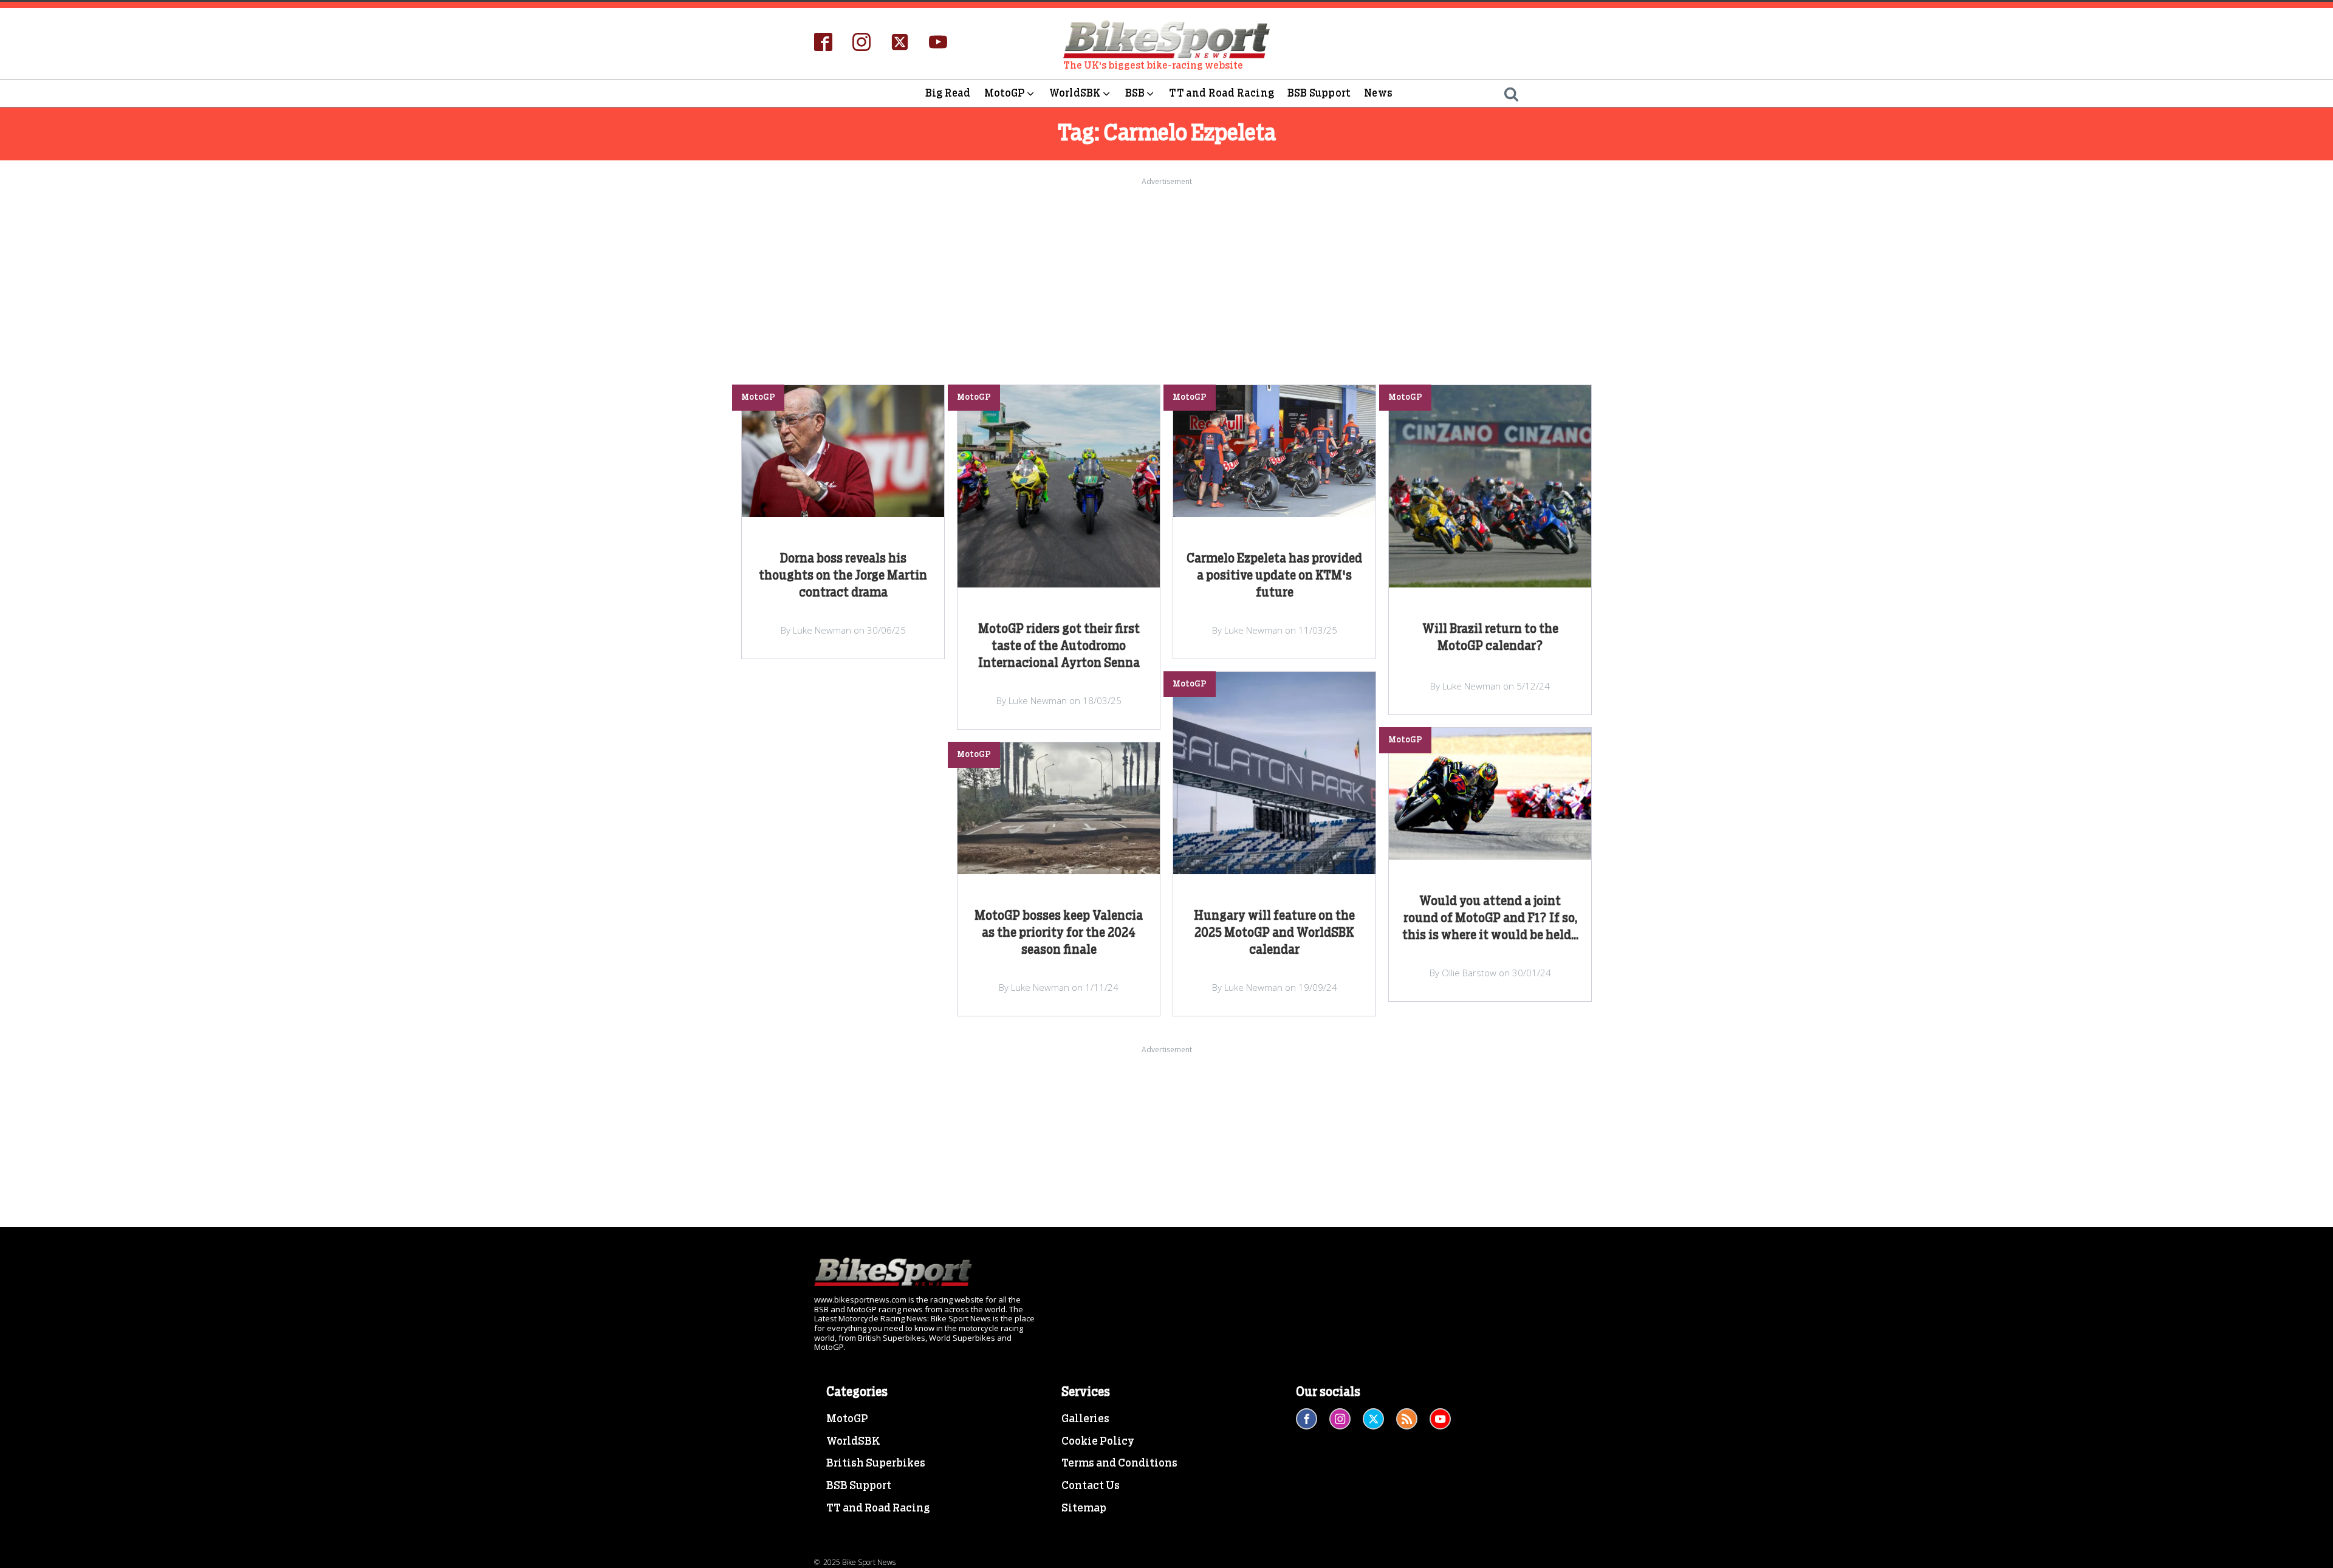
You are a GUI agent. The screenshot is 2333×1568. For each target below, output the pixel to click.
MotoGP (1005, 93)
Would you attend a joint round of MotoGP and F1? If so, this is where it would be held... (1490, 919)
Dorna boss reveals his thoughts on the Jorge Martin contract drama (843, 576)
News (1378, 93)
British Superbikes (876, 1464)
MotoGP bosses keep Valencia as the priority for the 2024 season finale (1059, 933)
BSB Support (1319, 93)
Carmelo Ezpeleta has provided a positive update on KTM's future (1274, 576)
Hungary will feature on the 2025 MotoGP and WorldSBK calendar (1274, 933)
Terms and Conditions (1119, 1464)
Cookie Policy (1098, 1442)
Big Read (948, 93)
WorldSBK (1075, 93)
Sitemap (1084, 1508)
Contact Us (1091, 1486)
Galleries (1085, 1419)
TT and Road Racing (1221, 93)
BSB (1135, 93)
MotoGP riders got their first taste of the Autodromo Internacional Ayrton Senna (1059, 646)
